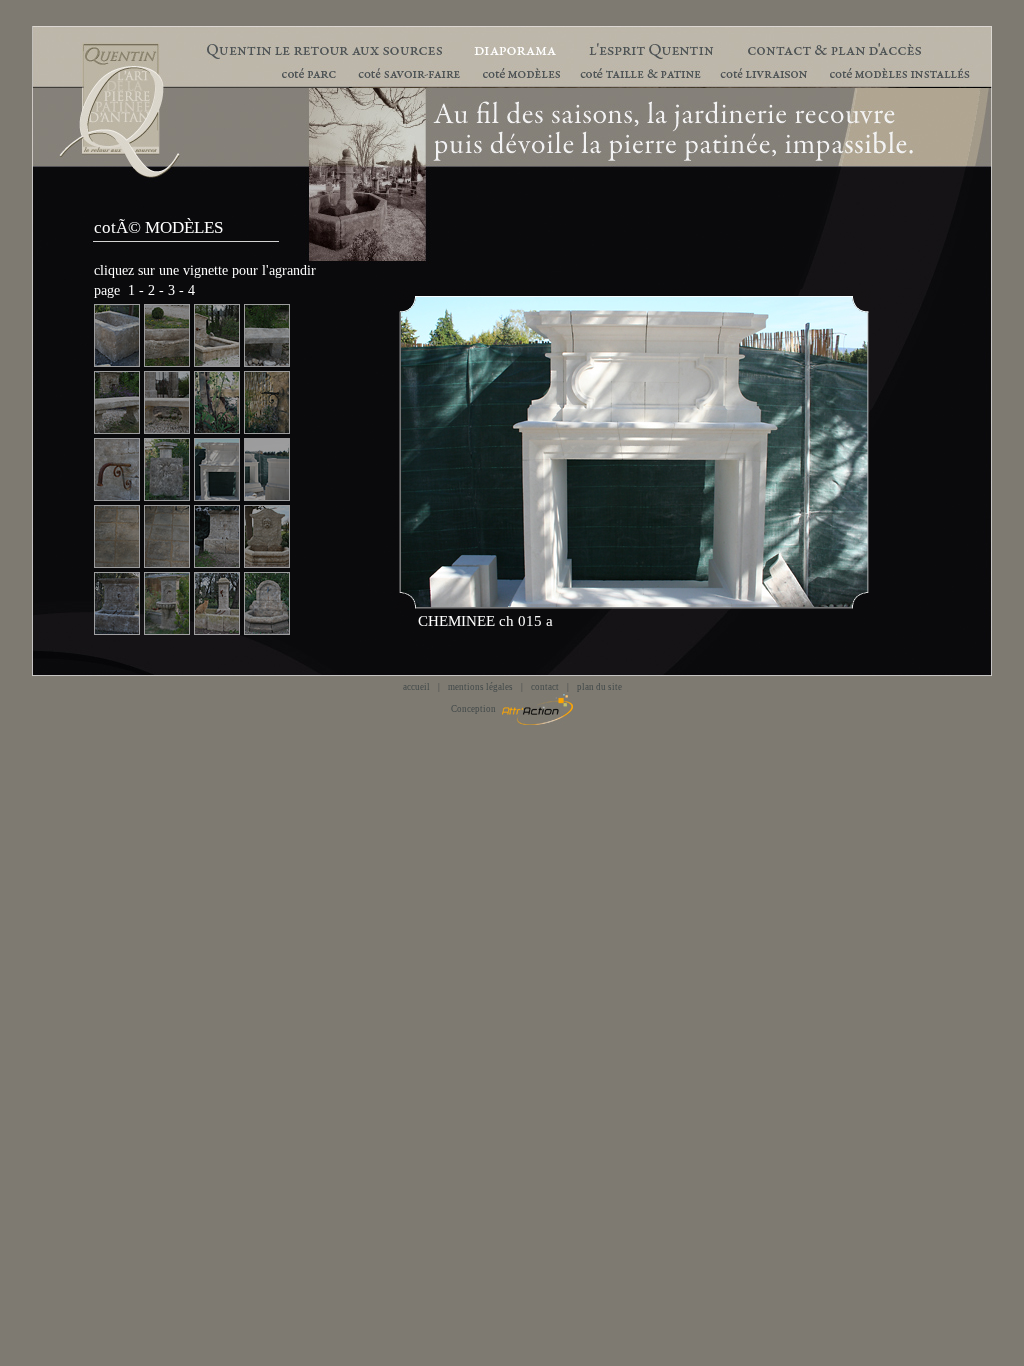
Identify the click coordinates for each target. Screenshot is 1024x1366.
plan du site (599, 687)
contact (545, 687)
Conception (476, 709)
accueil (416, 687)
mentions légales (480, 687)
